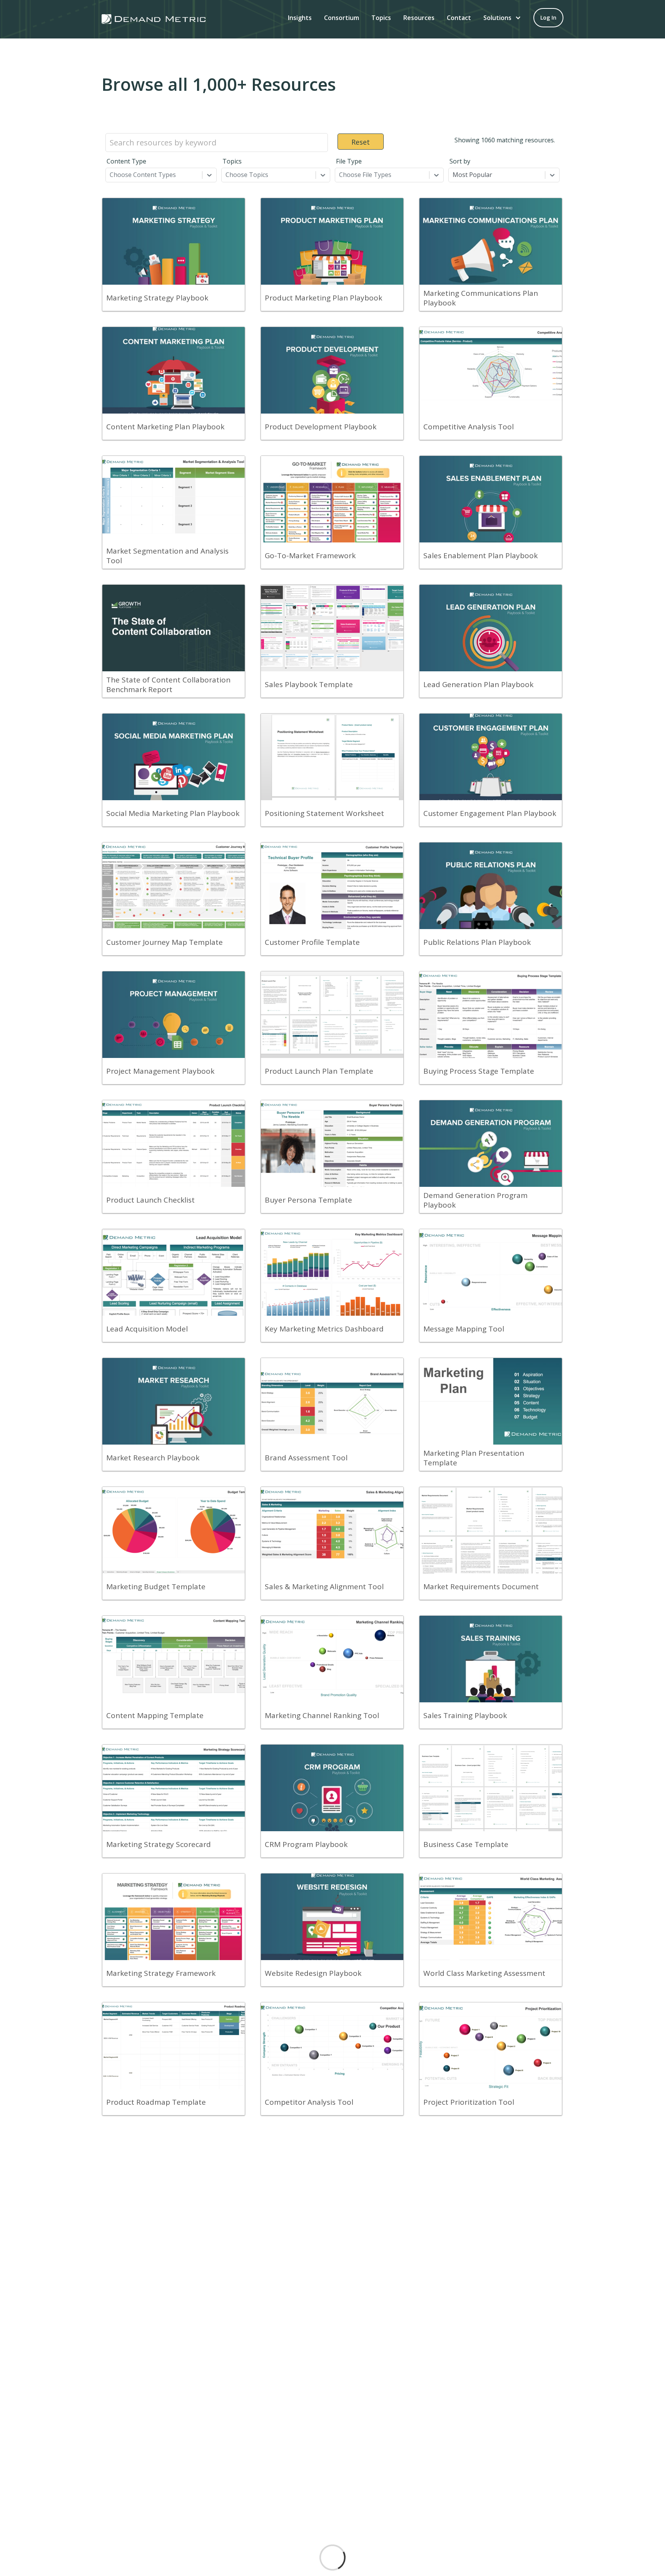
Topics (381, 18)
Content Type (126, 161)
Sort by (460, 161)
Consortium (342, 18)
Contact (459, 18)
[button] (502, 18)
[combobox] (110, 175)
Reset (361, 142)
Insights (300, 18)
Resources (419, 18)
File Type (349, 161)
